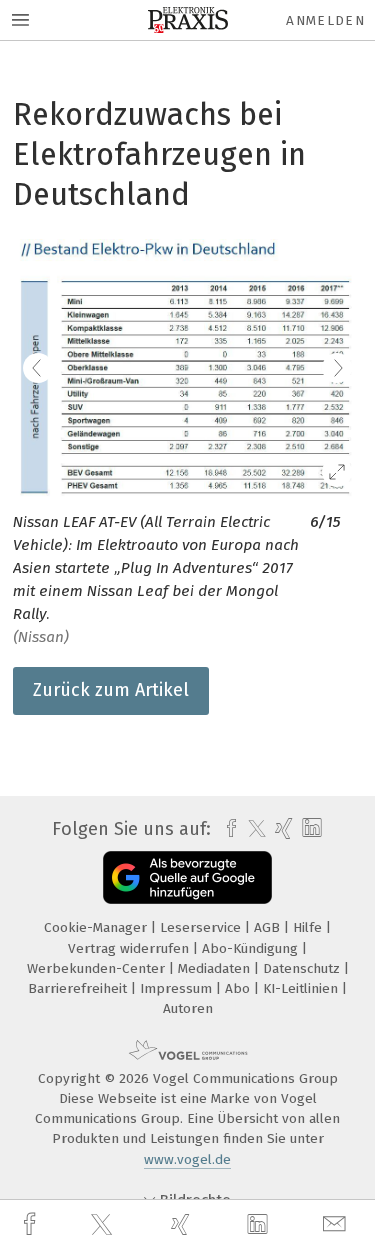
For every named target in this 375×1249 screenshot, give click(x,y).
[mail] (337, 1224)
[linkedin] (260, 1225)
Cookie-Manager (97, 927)
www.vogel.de (187, 1159)
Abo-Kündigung (252, 948)
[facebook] (32, 1224)
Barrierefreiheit (79, 988)
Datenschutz (303, 968)
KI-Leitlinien (302, 988)
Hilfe (309, 927)
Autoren (188, 1008)
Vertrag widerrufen (130, 948)
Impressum (178, 988)
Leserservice (202, 927)
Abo (239, 988)
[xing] (183, 1224)
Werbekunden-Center (98, 968)
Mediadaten (216, 968)
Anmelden (325, 20)
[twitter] (104, 1225)
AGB (269, 927)
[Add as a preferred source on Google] (187, 877)
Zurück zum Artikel (111, 690)
